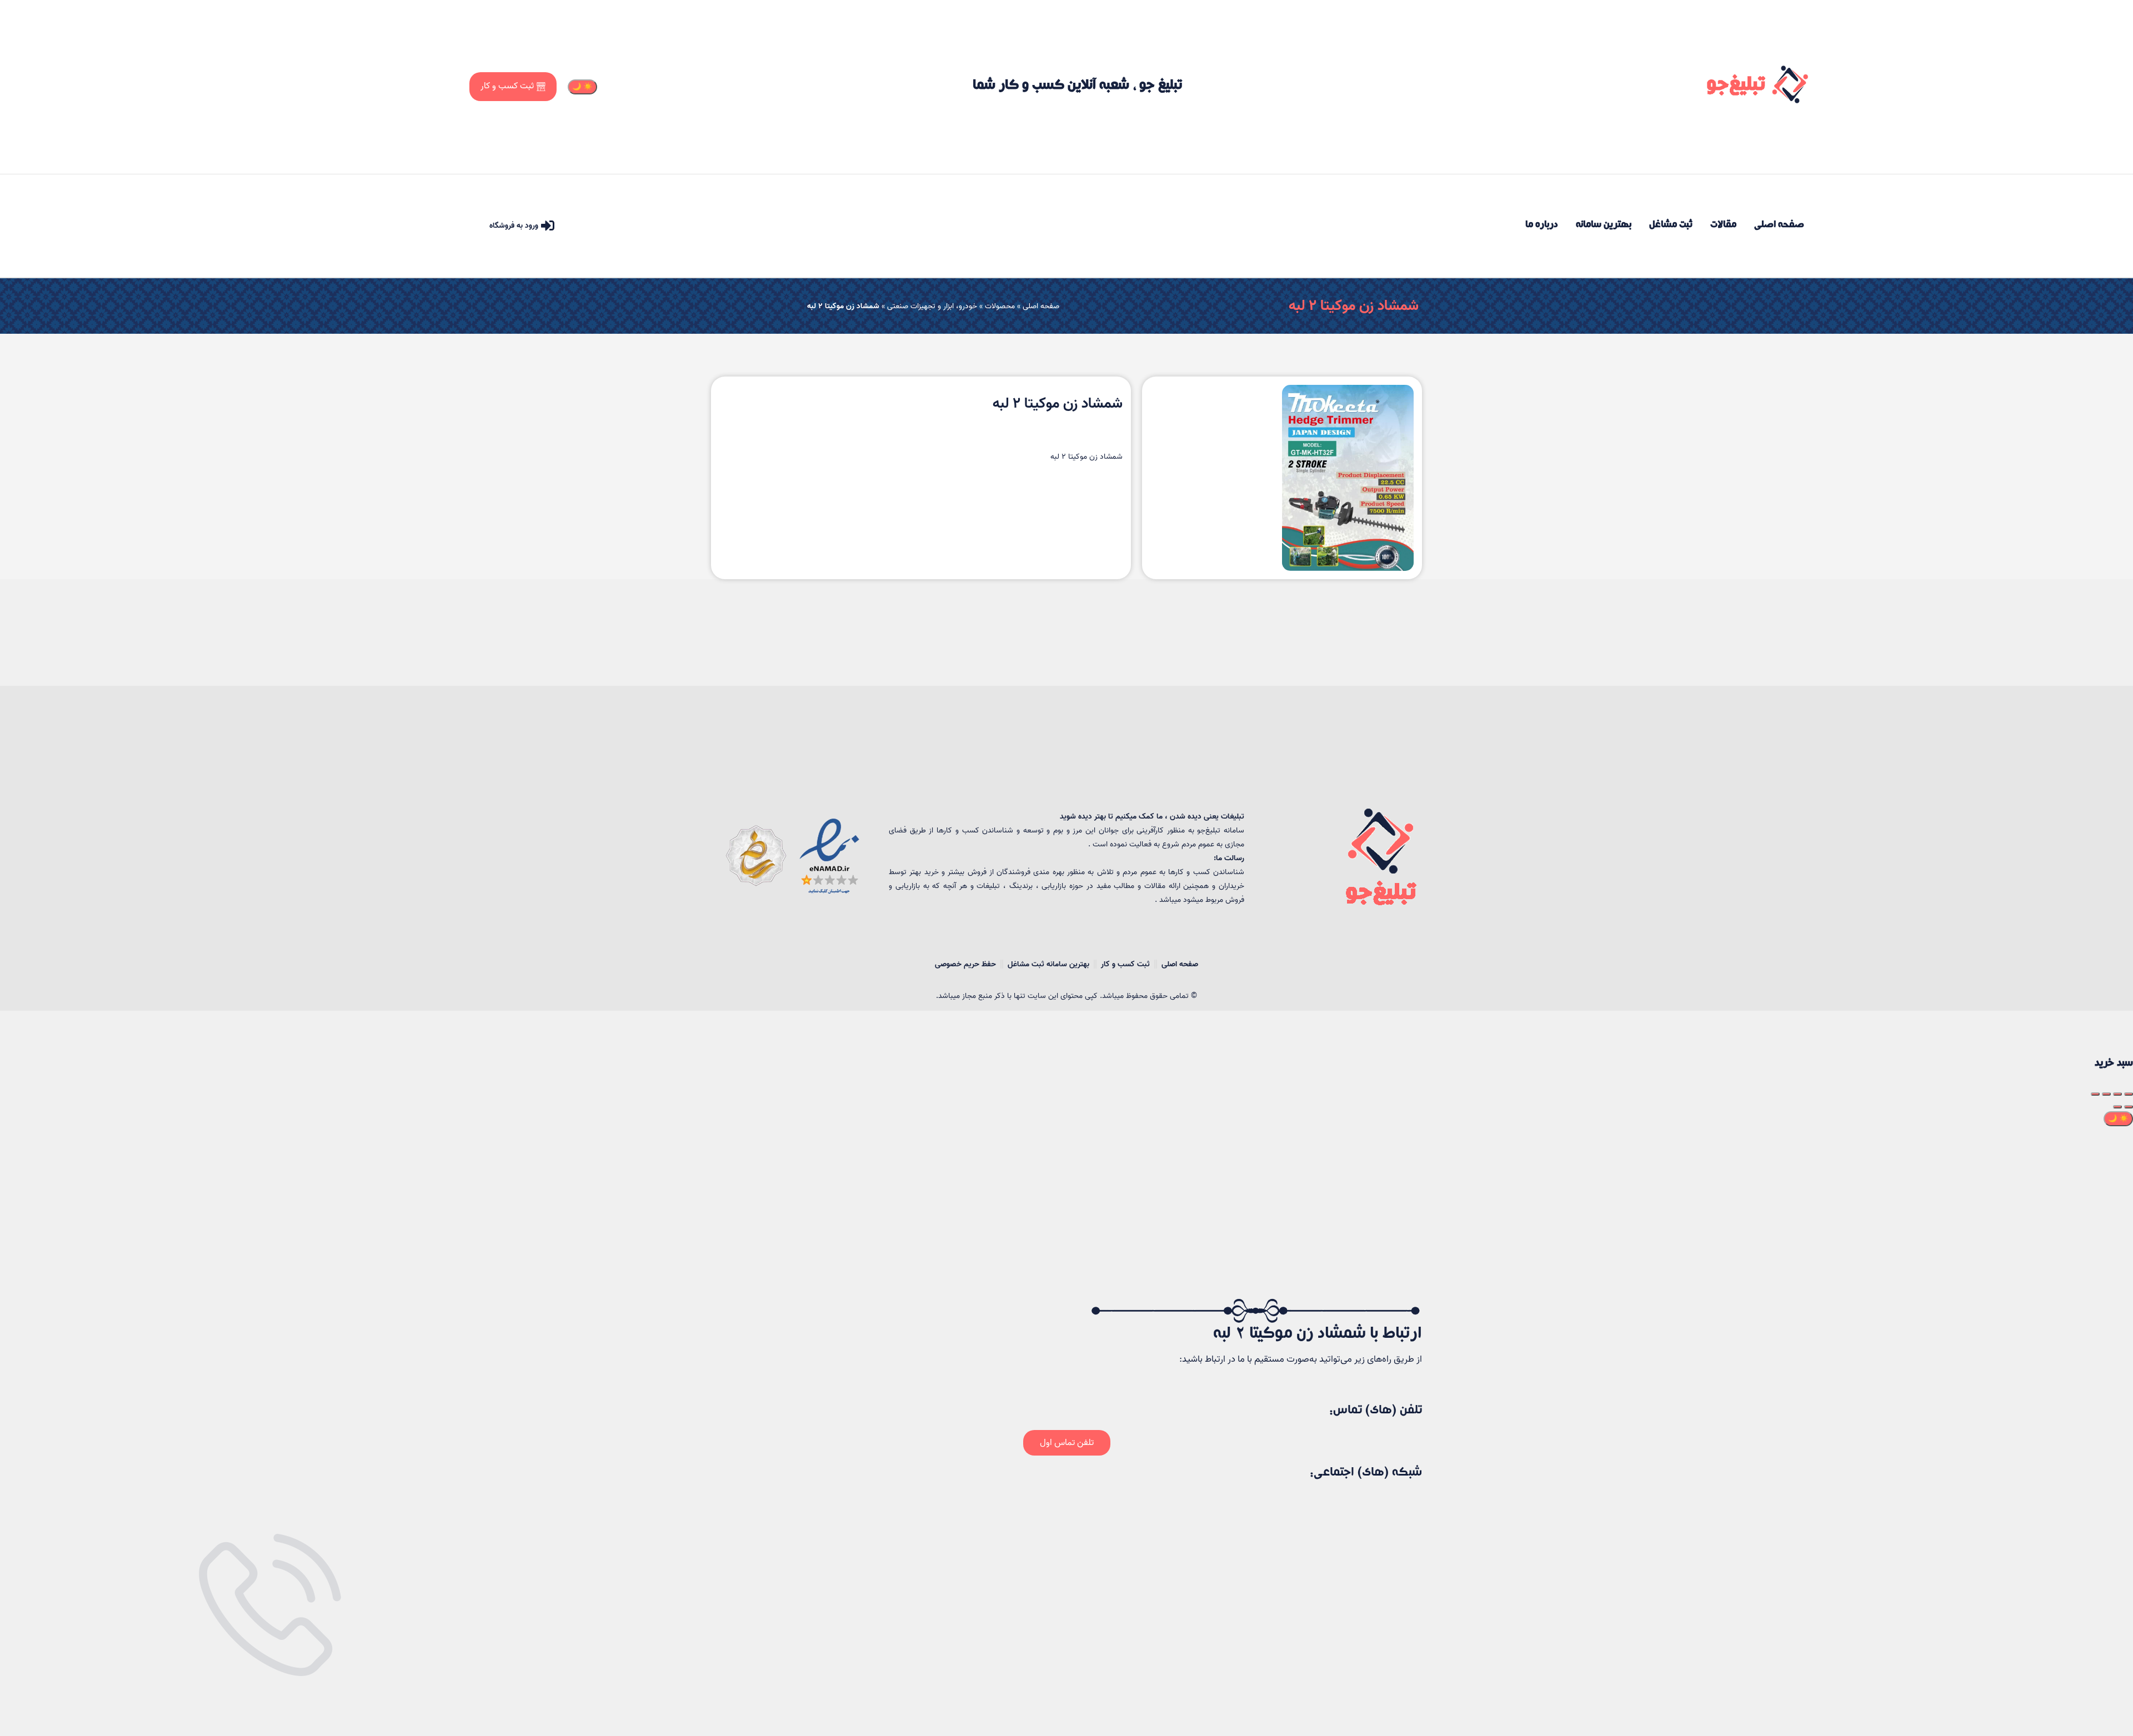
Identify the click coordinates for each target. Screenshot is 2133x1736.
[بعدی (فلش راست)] (2117, 1107)
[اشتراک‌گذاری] (2117, 1094)
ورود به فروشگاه (514, 226)
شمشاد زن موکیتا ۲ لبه (1354, 306)
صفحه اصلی (1041, 306)
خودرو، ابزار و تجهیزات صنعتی (932, 306)
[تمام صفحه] (2106, 1094)
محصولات (1000, 306)
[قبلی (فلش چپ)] (2129, 1107)
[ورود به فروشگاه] (548, 225)
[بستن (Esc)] (2129, 1094)
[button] (1067, 1443)
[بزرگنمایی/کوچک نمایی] (2095, 1094)
